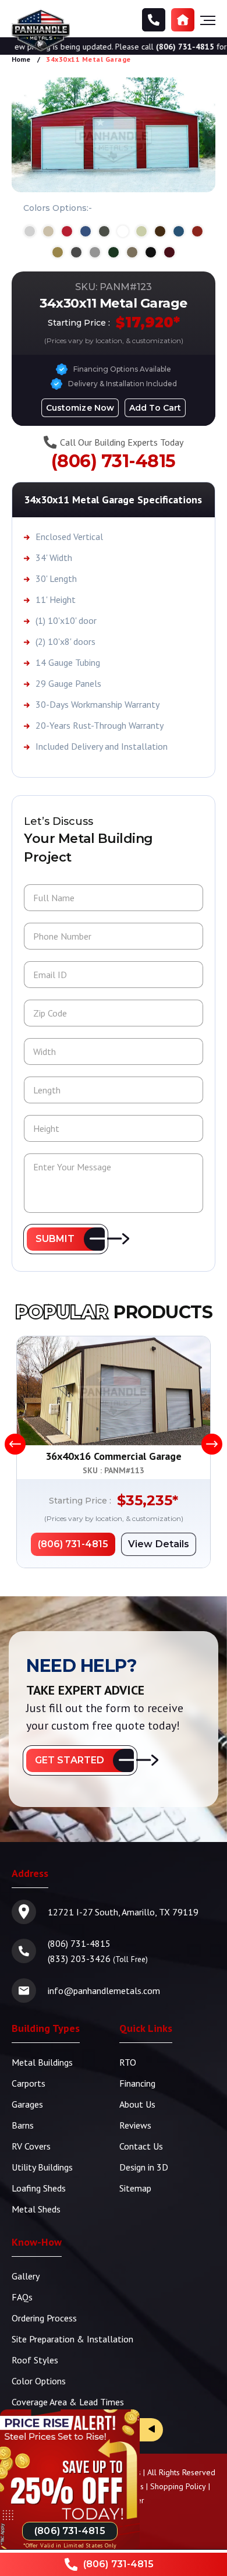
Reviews (135, 2125)
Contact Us (141, 2146)
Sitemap (135, 2188)
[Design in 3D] (183, 20)
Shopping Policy (178, 2486)
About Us (137, 2104)
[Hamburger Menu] (208, 20)
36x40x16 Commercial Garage (114, 1456)
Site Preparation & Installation (72, 2339)
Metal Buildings (42, 2062)
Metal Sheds (36, 2209)
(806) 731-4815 (167, 47)
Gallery (26, 2276)
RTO (128, 2062)
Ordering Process (44, 2318)
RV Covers (31, 2146)
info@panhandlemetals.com (104, 1991)
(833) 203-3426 (79, 1959)
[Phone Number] (154, 20)
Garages (27, 2104)
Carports (29, 2083)
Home (21, 59)
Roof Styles (35, 2360)
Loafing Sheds (39, 2188)
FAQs (22, 2297)
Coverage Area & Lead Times (68, 2402)
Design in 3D (144, 2167)
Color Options (39, 2381)
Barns (23, 2125)
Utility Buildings (42, 2167)
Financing (137, 2083)
